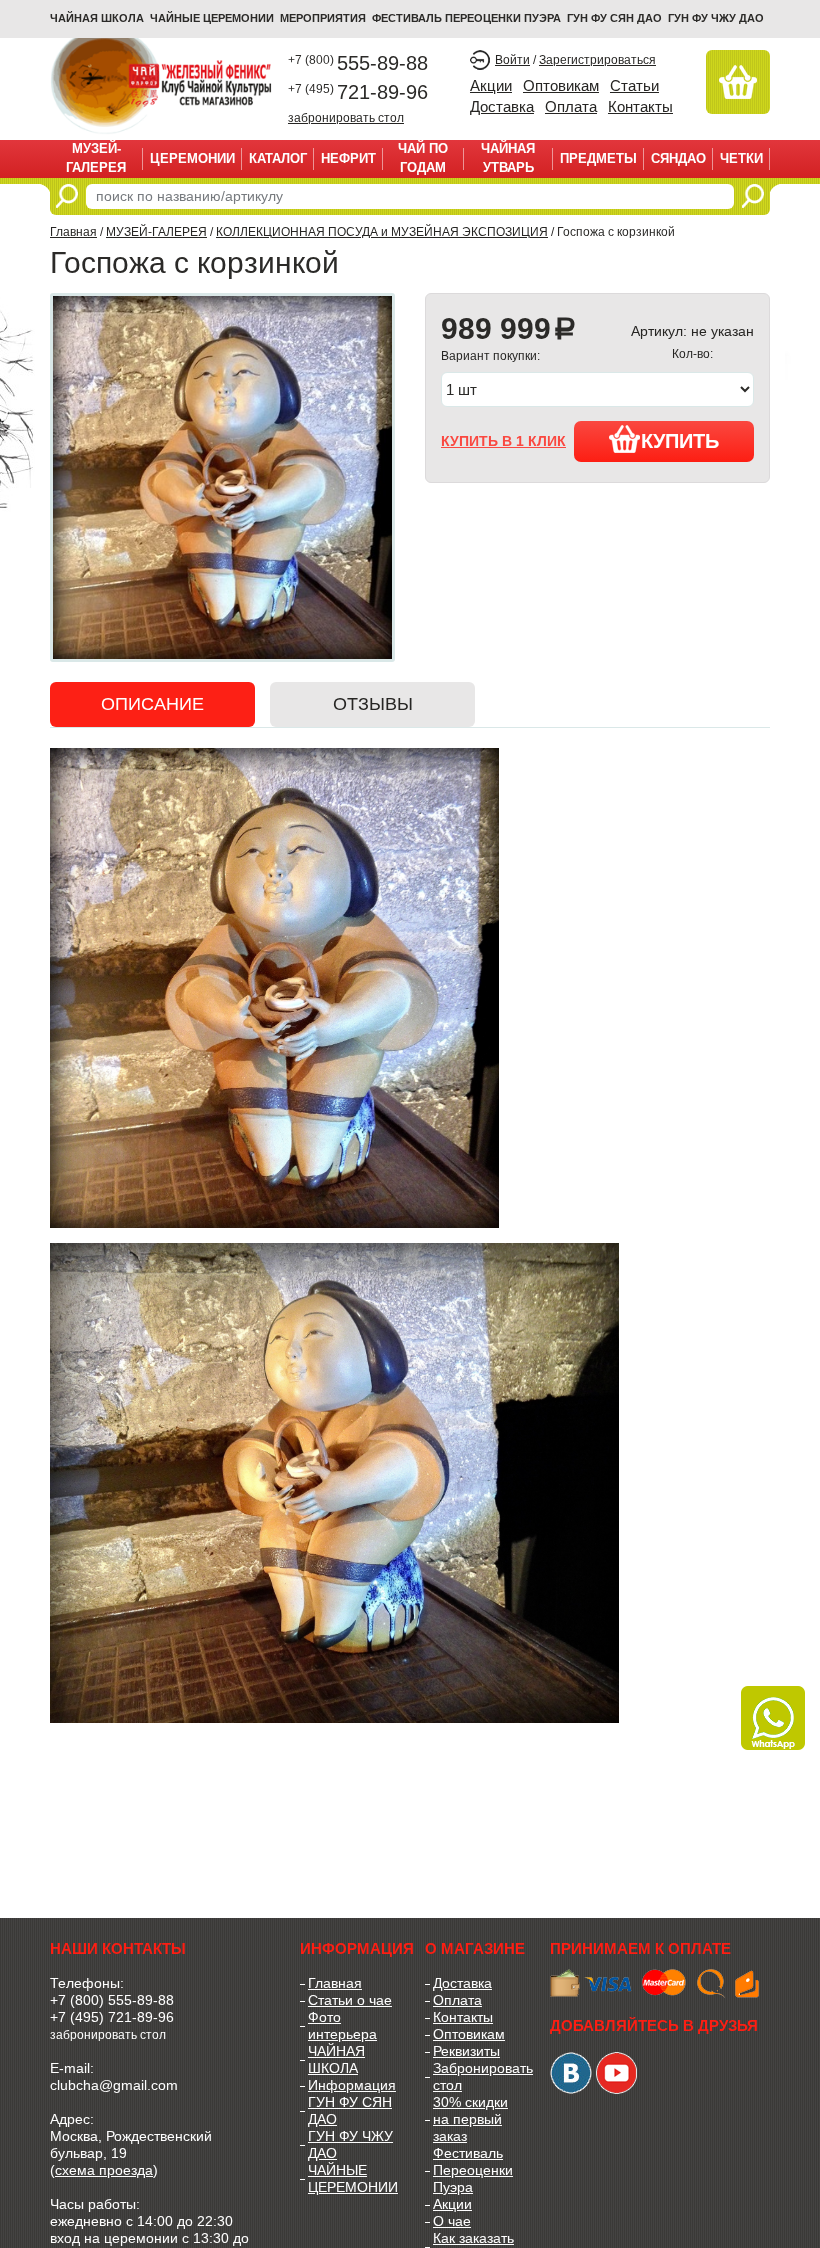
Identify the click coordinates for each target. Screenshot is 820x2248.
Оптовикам (561, 85)
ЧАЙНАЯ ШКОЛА (336, 2059)
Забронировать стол (476, 2076)
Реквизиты (466, 2051)
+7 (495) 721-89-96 (112, 2017)
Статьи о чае (350, 2000)
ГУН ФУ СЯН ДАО (614, 18)
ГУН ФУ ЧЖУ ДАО (716, 18)
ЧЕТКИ (741, 158)
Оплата (571, 106)
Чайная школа (97, 18)
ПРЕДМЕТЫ (598, 158)
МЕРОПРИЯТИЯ (323, 18)
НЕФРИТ (348, 158)
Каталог (278, 158)
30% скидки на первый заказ (470, 2119)
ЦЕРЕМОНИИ (192, 158)
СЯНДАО (678, 158)
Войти (512, 60)
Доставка (502, 106)
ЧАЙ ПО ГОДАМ (423, 158)
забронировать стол (346, 117)
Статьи (634, 85)
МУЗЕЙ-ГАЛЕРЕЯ (96, 158)
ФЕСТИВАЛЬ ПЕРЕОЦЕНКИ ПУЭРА (466, 18)
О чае (452, 2221)
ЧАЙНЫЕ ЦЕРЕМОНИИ (212, 18)
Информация (351, 2085)
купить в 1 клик (503, 441)
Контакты (640, 106)
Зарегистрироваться (597, 60)
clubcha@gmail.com (114, 2085)
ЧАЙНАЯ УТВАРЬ (508, 158)
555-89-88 (358, 63)
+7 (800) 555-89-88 (112, 2000)
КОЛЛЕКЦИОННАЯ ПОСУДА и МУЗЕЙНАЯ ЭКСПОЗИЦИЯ (382, 232)
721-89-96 (358, 92)
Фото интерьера (342, 2025)
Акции (491, 85)
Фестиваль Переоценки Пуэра (473, 2170)
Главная (73, 232)
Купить (680, 441)
